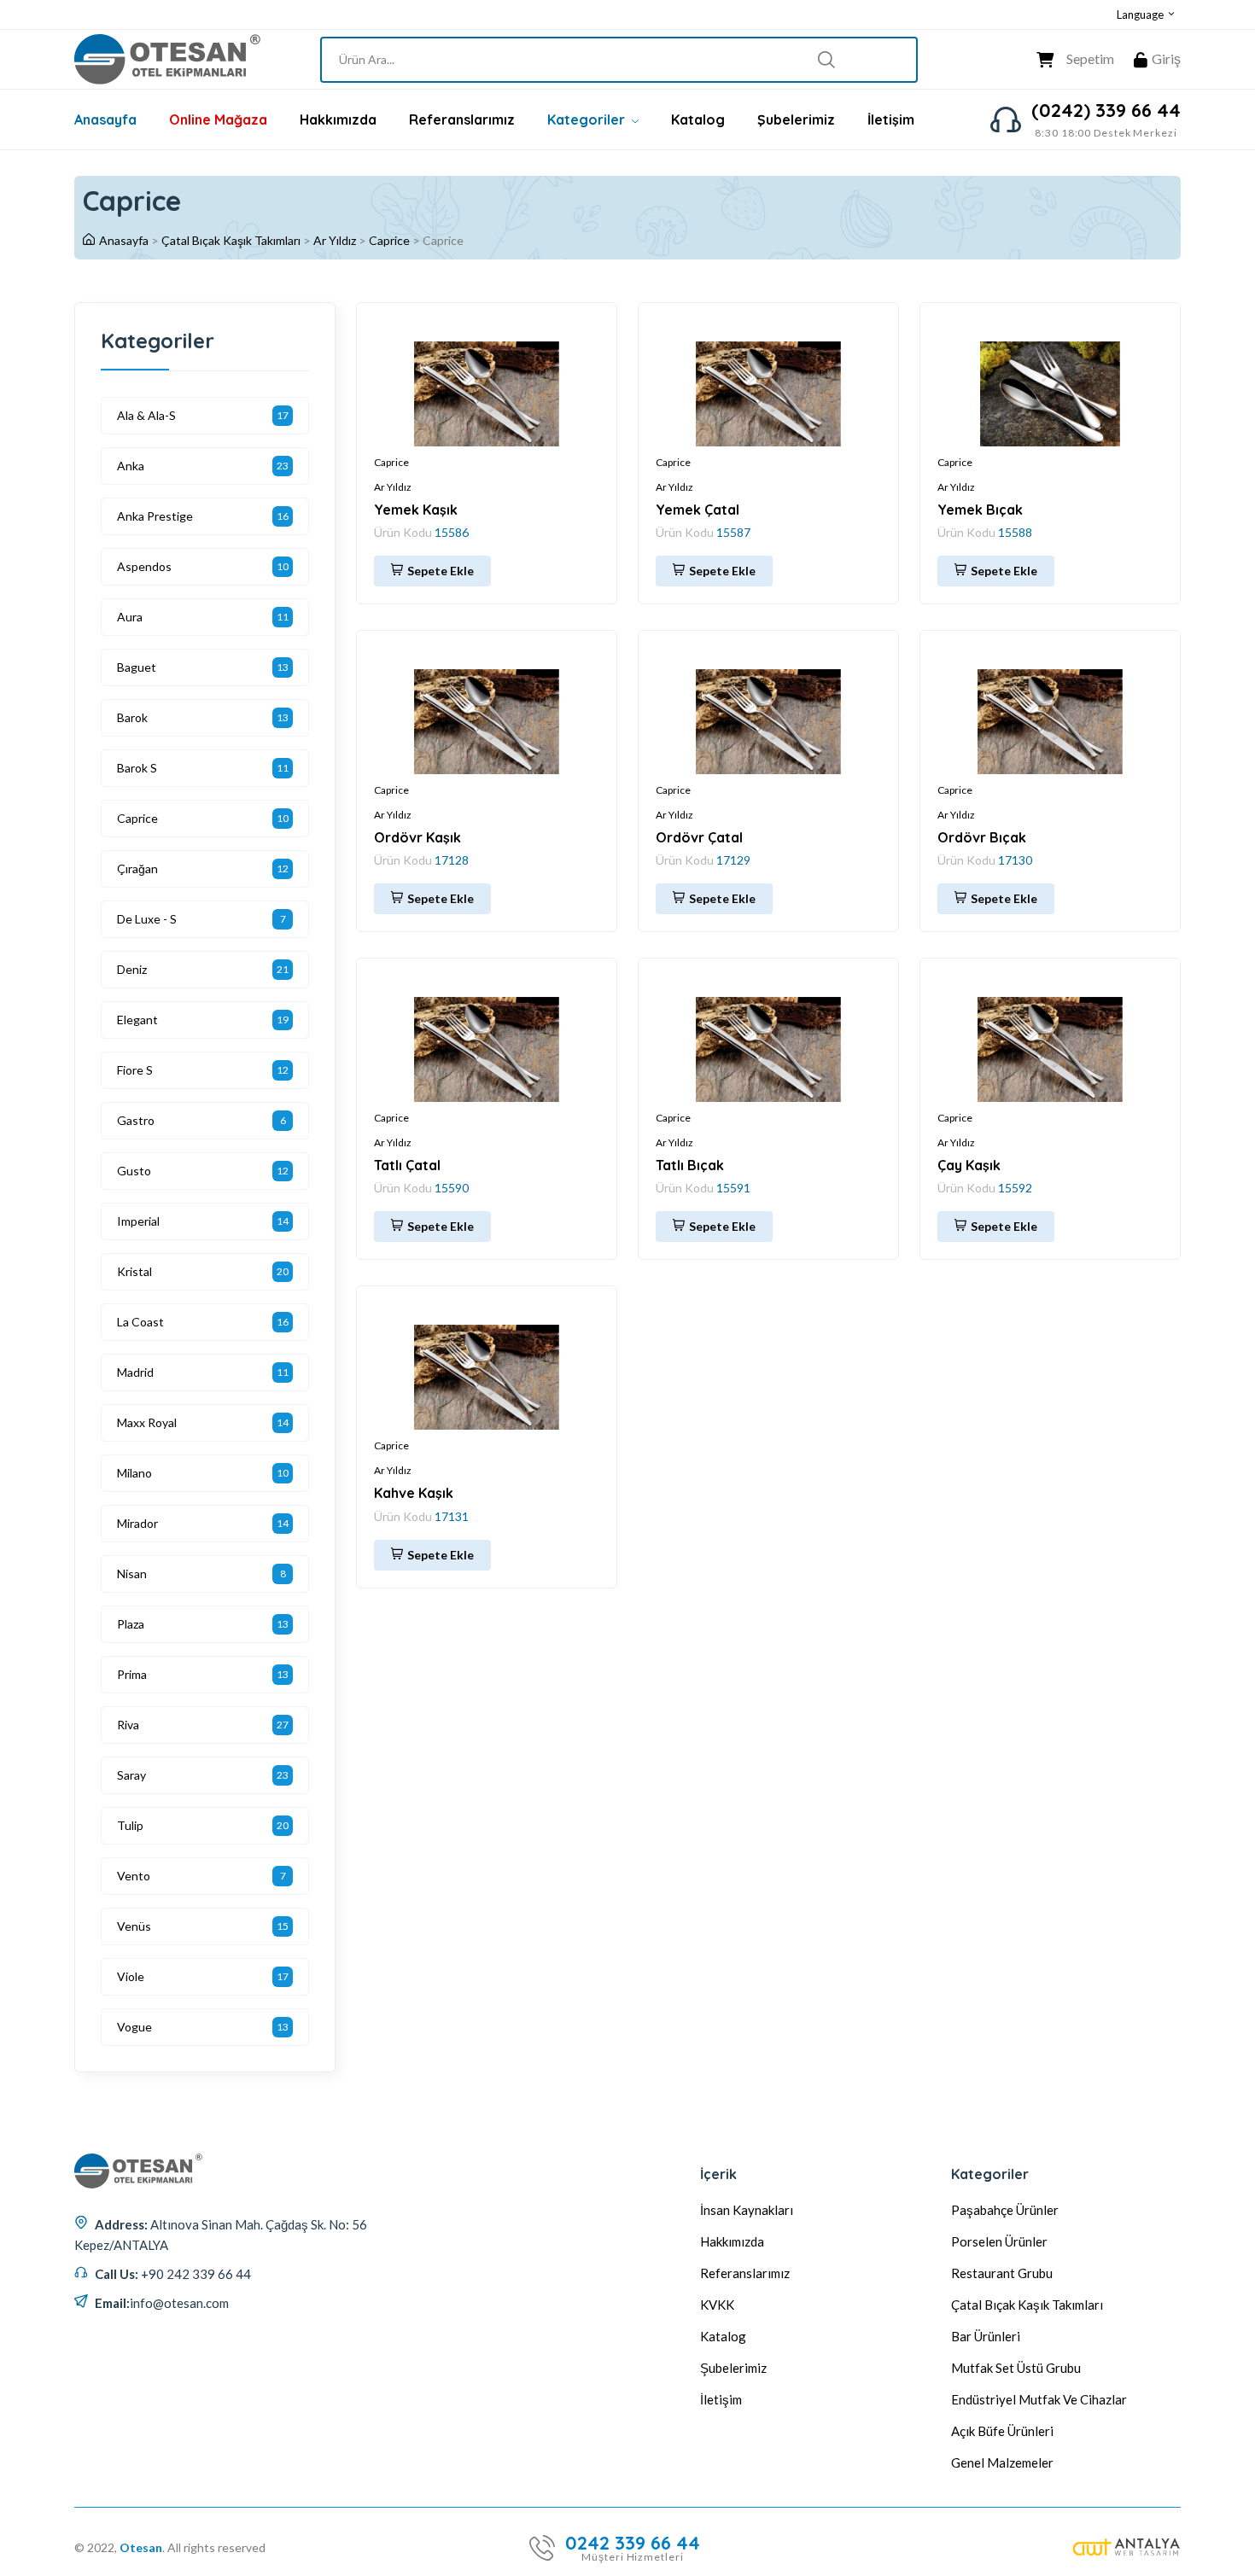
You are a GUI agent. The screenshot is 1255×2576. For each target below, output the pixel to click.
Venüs (134, 1926)
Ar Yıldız (335, 240)
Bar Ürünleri (986, 2336)
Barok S (137, 768)
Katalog (698, 119)
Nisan (132, 1574)
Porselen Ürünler (999, 2241)
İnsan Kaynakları (747, 2210)
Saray (131, 1775)
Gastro (136, 1120)
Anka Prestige (155, 516)
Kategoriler (588, 119)
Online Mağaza (218, 119)
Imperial (138, 1221)
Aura (130, 617)
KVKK (717, 2305)
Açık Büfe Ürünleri (1002, 2431)
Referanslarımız (462, 119)
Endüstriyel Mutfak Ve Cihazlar (1039, 2399)
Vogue (134, 2027)
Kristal (134, 1271)
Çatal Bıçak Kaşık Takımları (231, 240)
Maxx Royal (147, 1422)
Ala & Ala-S (146, 415)
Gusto (134, 1171)
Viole (131, 1976)
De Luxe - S (147, 919)
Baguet (137, 667)
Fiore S (135, 1070)
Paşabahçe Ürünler (1005, 2210)
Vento (134, 1876)
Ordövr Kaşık (417, 837)
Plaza (131, 1624)
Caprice (389, 240)
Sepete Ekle (441, 571)
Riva (128, 1725)
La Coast (140, 1322)
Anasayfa (105, 119)
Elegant (137, 1020)
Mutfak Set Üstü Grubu (1016, 2368)
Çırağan (137, 868)
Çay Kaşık (969, 1165)
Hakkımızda (338, 119)
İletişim (891, 119)
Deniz (132, 969)
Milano (134, 1473)
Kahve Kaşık (414, 1493)
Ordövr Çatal (699, 837)
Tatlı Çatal (407, 1165)
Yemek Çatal (698, 510)
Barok (132, 717)
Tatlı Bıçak (690, 1165)
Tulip (130, 1825)
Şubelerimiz (796, 119)
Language (1141, 15)
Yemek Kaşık (416, 510)
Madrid (135, 1372)
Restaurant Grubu (1002, 2273)
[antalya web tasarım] (1127, 2548)
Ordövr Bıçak (982, 837)
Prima (132, 1674)
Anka (131, 466)
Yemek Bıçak (980, 510)
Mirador (137, 1523)
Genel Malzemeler (1002, 2462)
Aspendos (144, 566)
